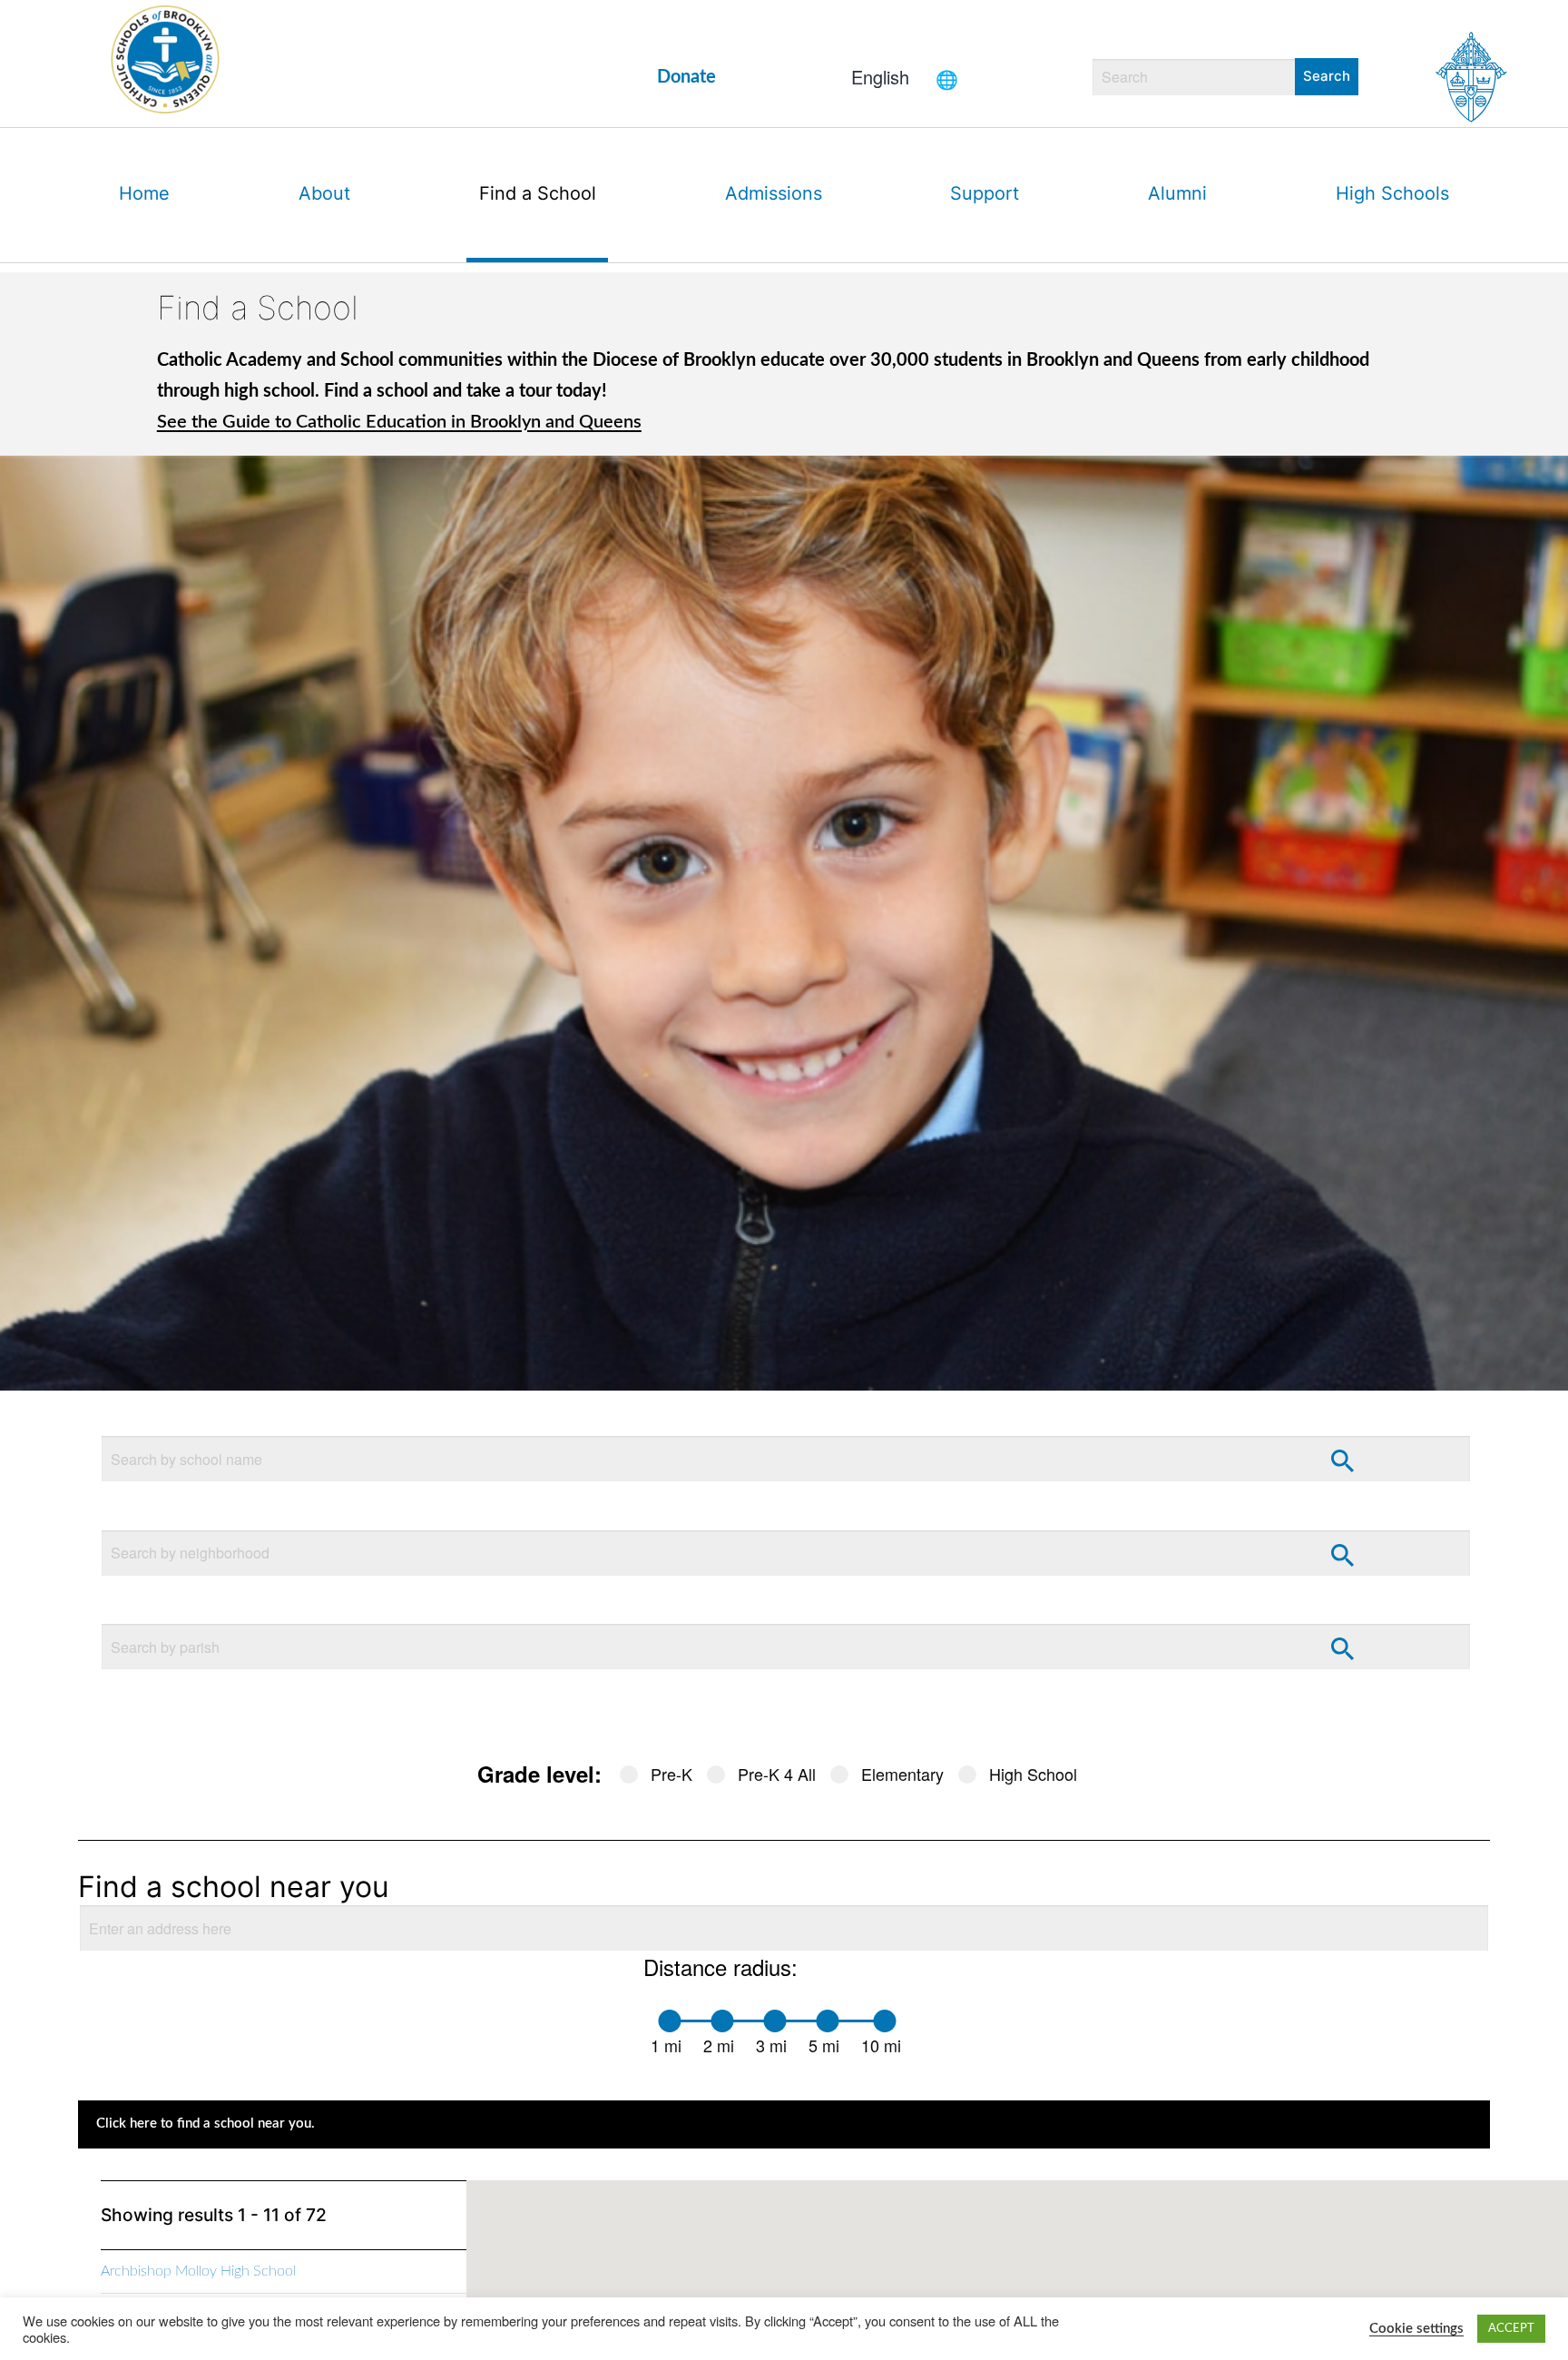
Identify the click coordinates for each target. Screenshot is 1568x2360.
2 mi (719, 2045)
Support (985, 193)
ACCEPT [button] (1511, 2329)
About (324, 193)
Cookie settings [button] (1416, 2329)
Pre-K (671, 1774)
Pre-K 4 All (777, 1774)
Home (144, 193)
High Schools (1392, 193)
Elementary (902, 1774)
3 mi (771, 2045)
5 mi (824, 2045)
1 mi (666, 2045)
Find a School (538, 193)
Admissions (774, 193)
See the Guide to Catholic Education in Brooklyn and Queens (399, 422)
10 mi (881, 2045)
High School (1033, 1774)
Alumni (1177, 193)
